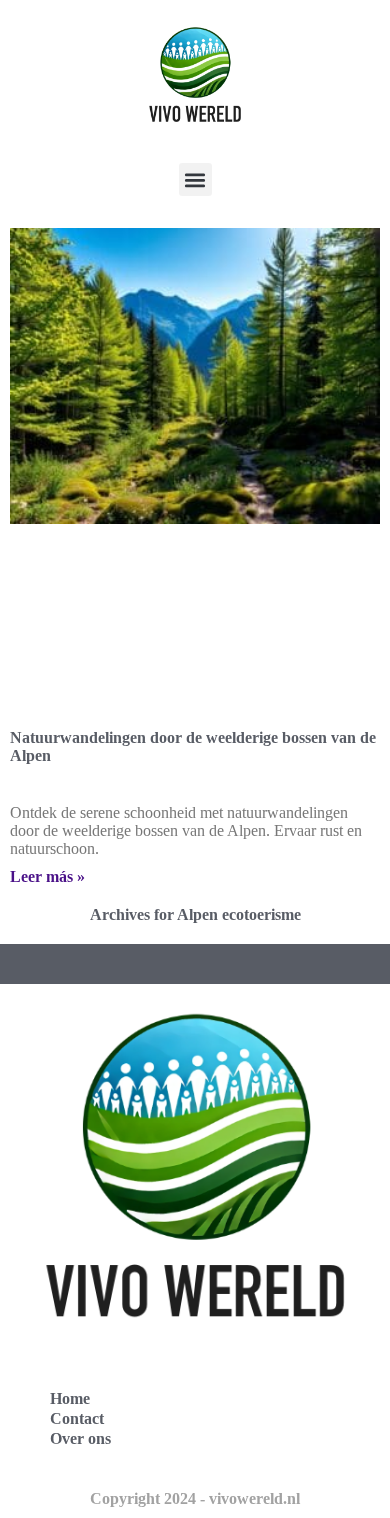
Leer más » (47, 876)
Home (70, 1398)
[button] (195, 179)
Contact (77, 1418)
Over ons (80, 1438)
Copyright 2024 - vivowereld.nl (195, 1498)
